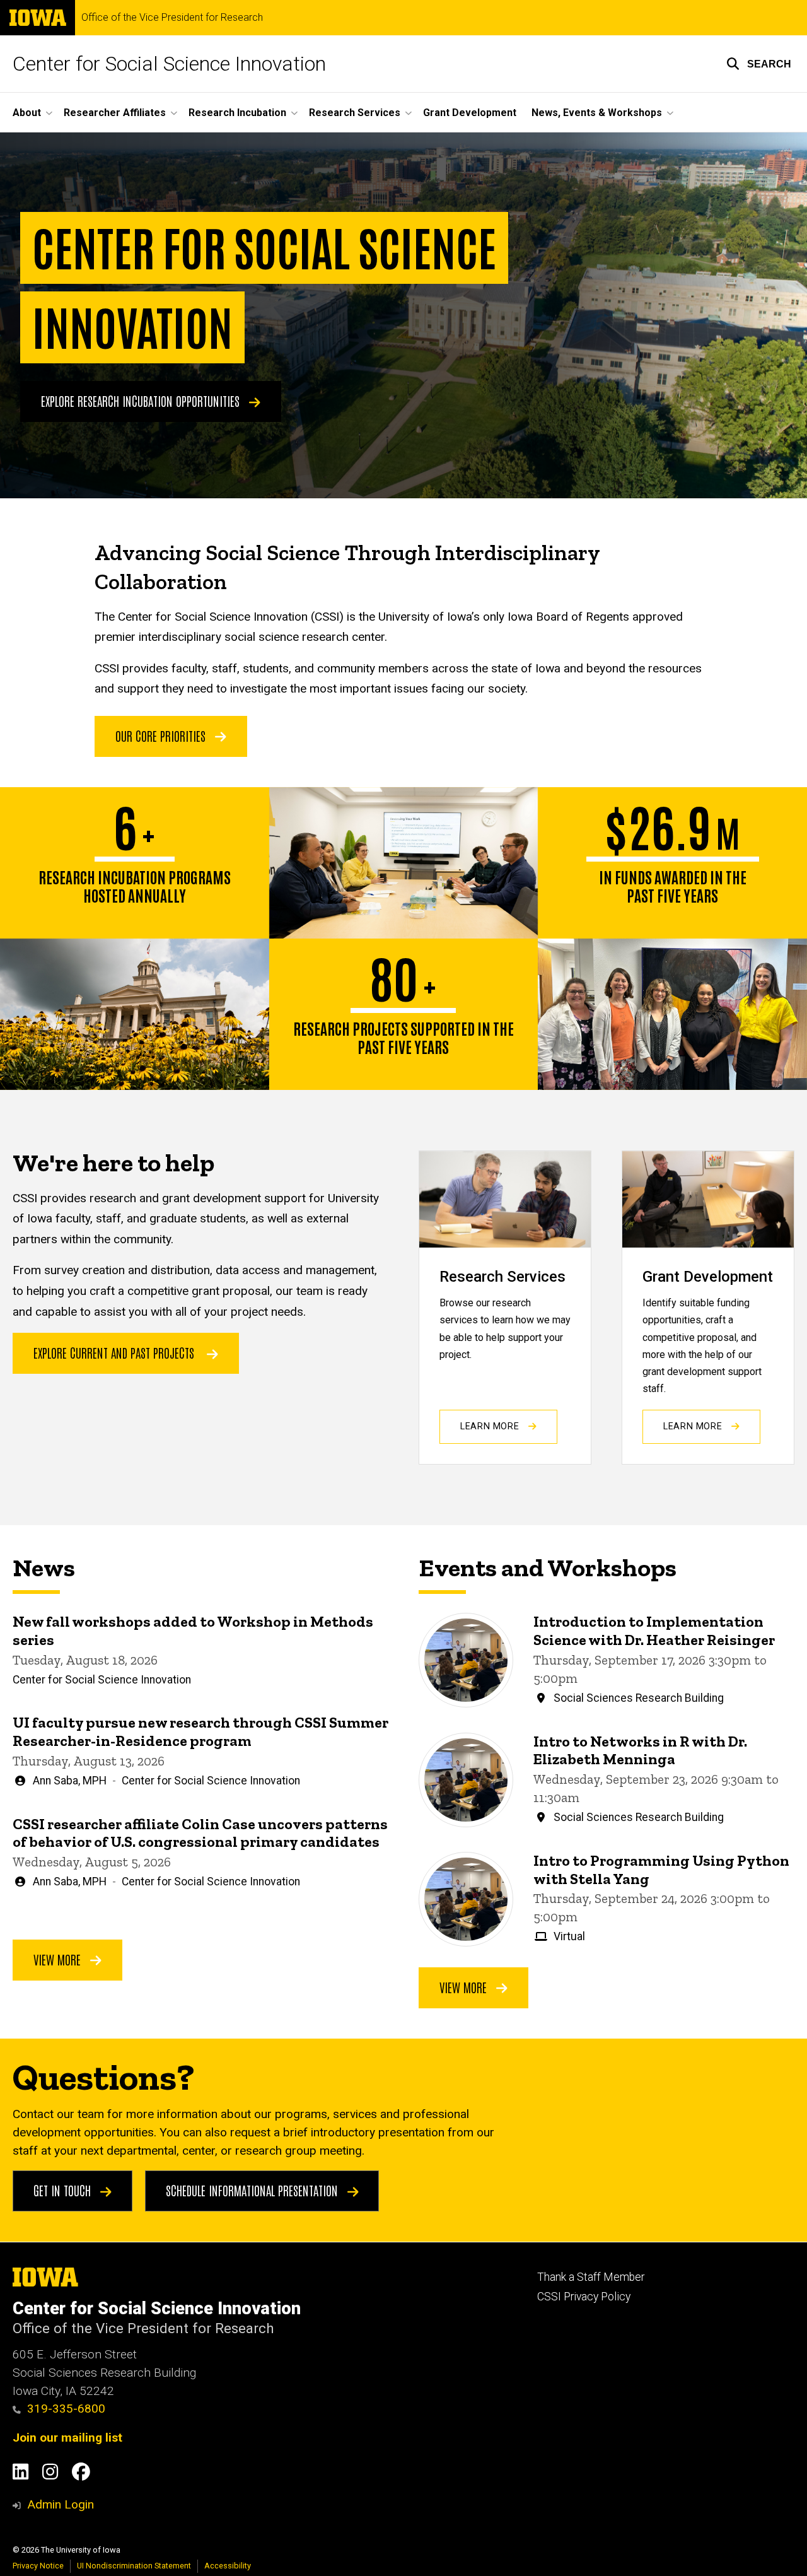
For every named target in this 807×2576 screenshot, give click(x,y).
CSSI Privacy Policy (584, 2297)
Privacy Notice (38, 2566)
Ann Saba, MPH (70, 1781)
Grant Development (470, 113)
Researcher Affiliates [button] (115, 113)
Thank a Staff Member (591, 2277)
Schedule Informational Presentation (253, 2190)
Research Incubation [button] (237, 113)
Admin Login (61, 2504)
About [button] (27, 113)
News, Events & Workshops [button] (597, 113)
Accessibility (228, 2566)
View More (59, 1959)
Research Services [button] (355, 113)
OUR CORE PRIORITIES (162, 735)
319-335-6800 (66, 2409)
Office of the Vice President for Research (172, 18)
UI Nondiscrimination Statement (134, 2566)
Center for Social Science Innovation (169, 64)
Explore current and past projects (114, 1352)
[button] (759, 64)
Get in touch (64, 2190)
